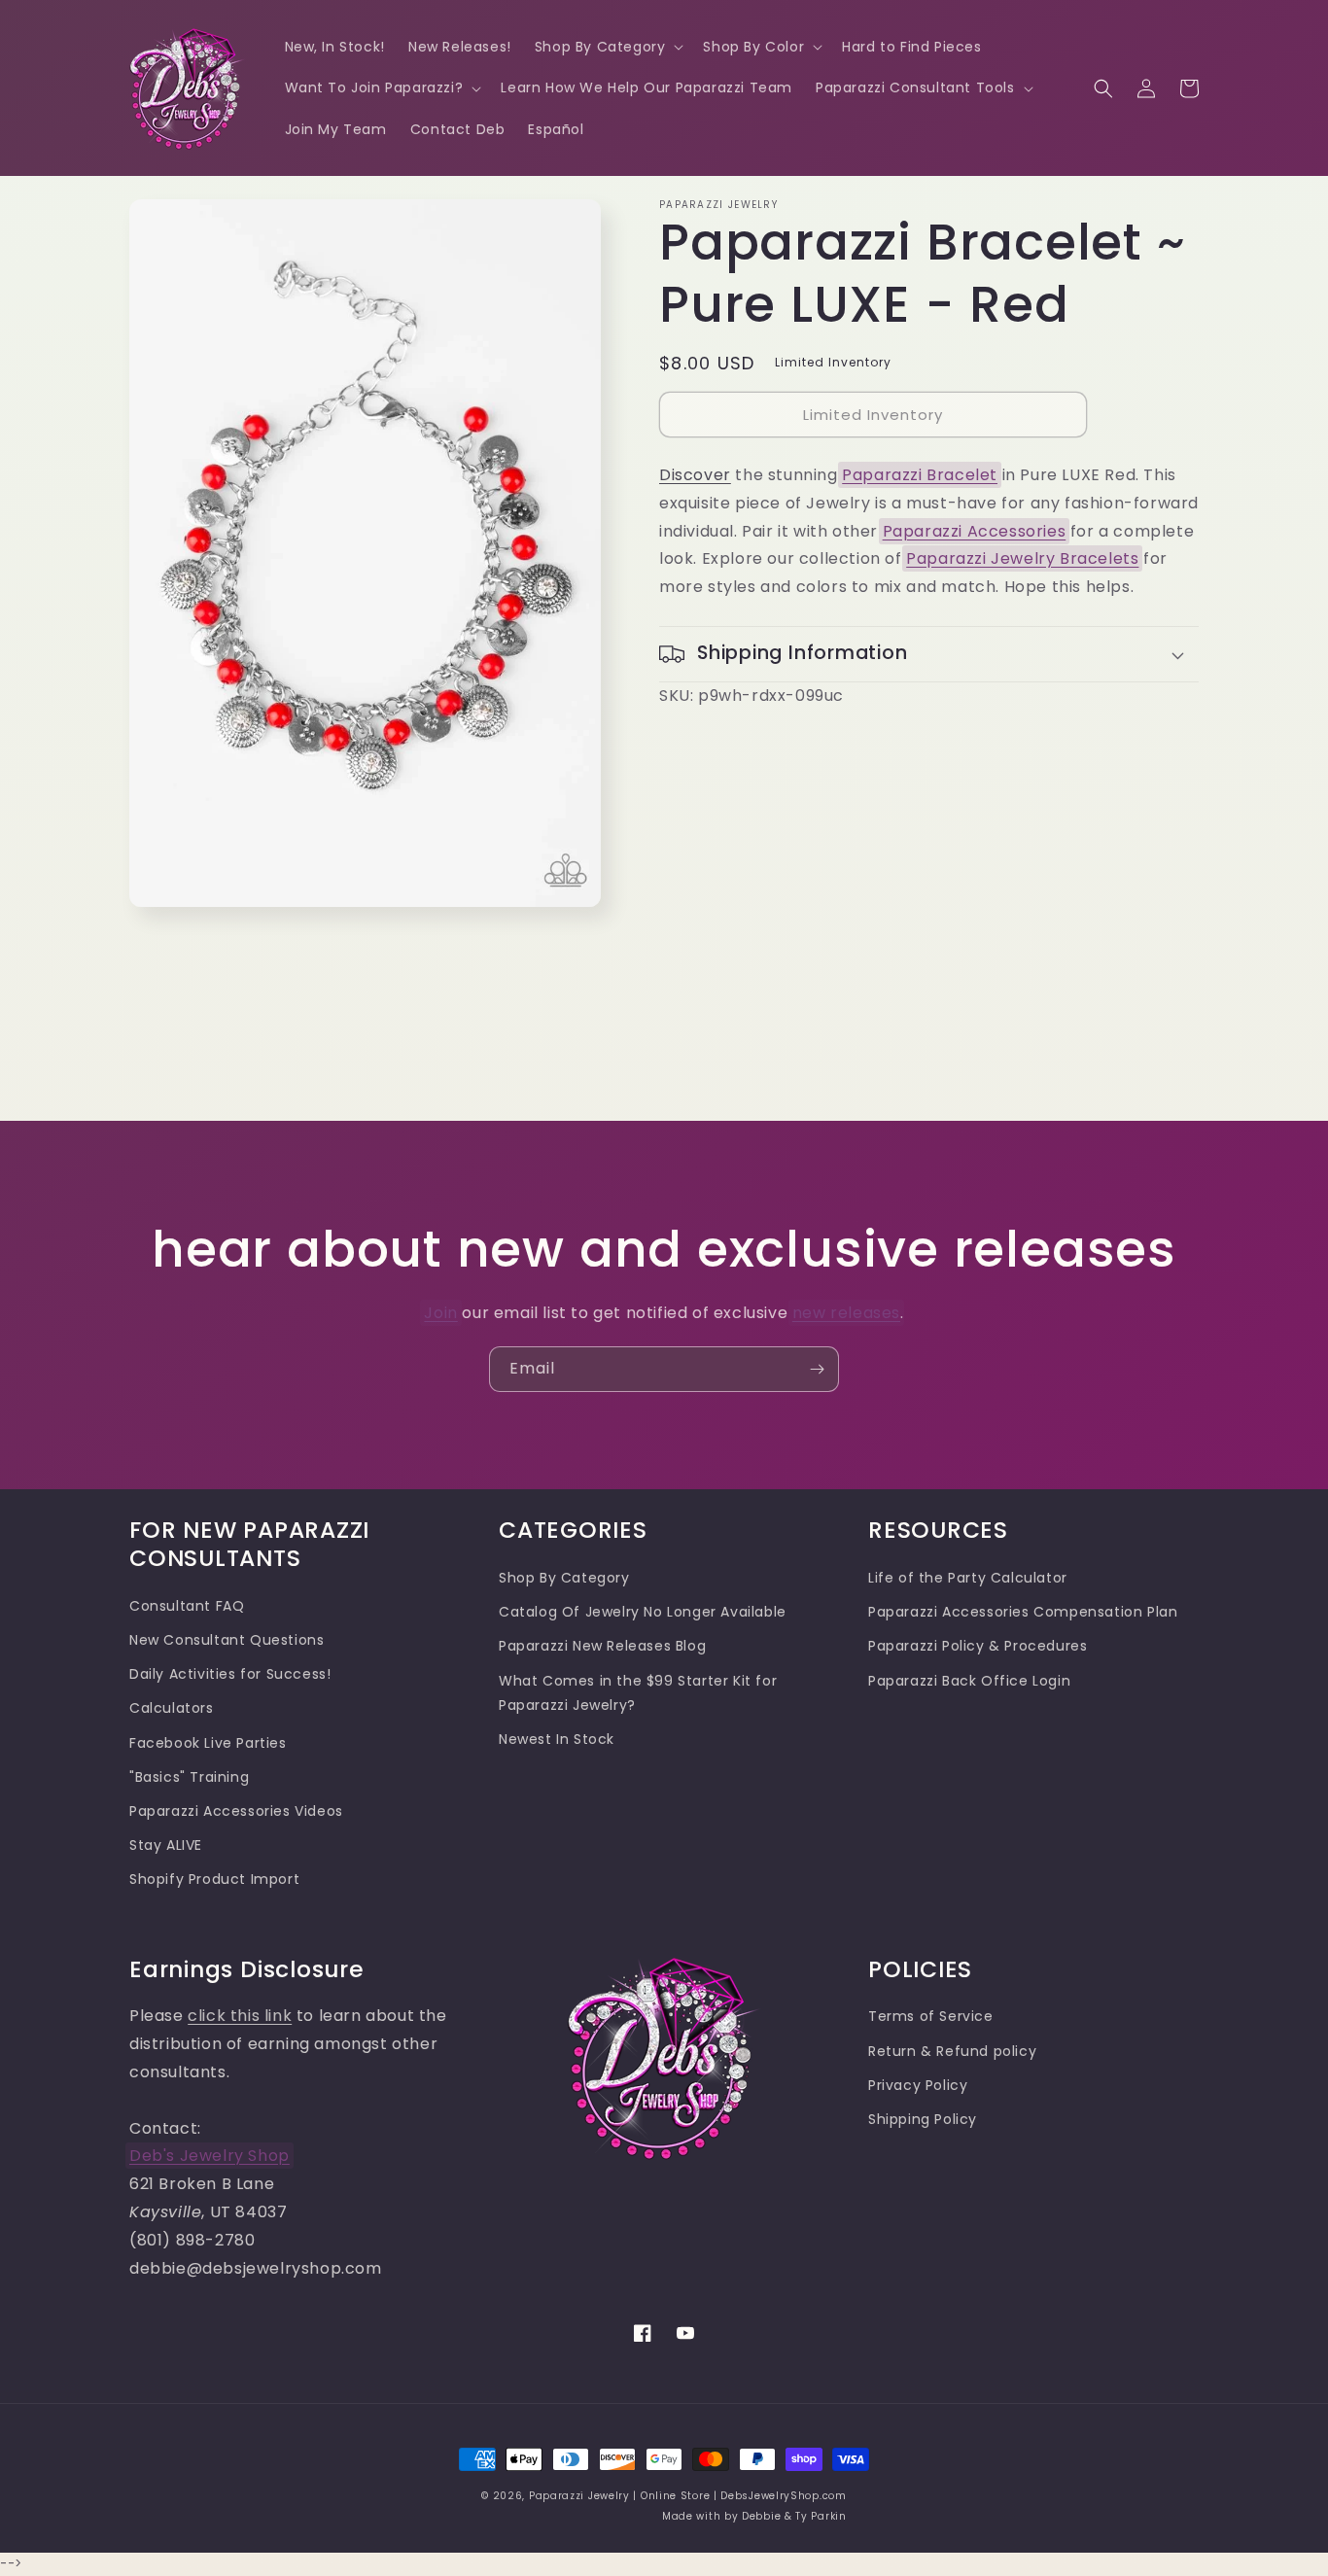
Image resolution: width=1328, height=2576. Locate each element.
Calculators (172, 1708)
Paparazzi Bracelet (920, 475)
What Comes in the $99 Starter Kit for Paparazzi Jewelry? (638, 1693)
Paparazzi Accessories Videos (236, 1811)
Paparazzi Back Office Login (969, 1681)
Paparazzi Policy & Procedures (978, 1646)
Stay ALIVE (166, 1845)
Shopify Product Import (214, 1879)
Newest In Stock (557, 1739)
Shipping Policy (923, 2119)
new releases (846, 1313)
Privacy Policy (918, 2085)
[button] (608, 47)
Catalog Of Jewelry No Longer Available (643, 1612)
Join (440, 1313)
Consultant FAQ (187, 1606)
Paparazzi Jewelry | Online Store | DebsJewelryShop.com (688, 2496)
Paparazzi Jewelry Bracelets (1022, 558)
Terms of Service (931, 2016)
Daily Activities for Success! (230, 1674)
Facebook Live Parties (208, 1743)
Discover (695, 475)
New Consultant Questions (227, 1640)
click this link (240, 2016)
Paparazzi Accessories (975, 531)
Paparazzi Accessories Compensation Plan (1023, 1612)
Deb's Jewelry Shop (210, 2156)
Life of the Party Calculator (968, 1578)
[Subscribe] (817, 1369)
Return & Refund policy (952, 2051)
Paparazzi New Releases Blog (602, 1646)
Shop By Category (564, 1578)
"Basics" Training (189, 1777)
